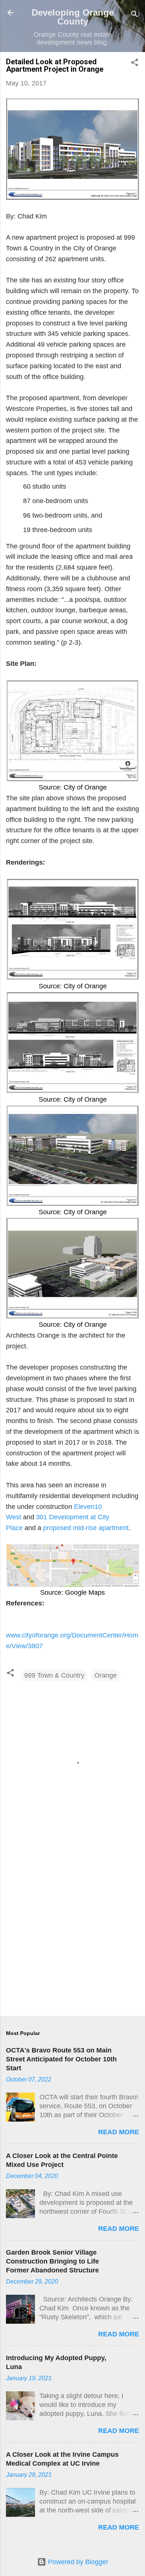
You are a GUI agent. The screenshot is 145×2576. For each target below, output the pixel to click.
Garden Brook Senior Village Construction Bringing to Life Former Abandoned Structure (52, 2261)
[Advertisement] (72, 1932)
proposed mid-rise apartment (86, 1528)
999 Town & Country (54, 1675)
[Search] (135, 15)
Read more (119, 2132)
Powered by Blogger (77, 2562)
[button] (135, 64)
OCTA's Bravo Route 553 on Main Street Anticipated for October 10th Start (61, 2059)
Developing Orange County (73, 17)
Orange (106, 1675)
